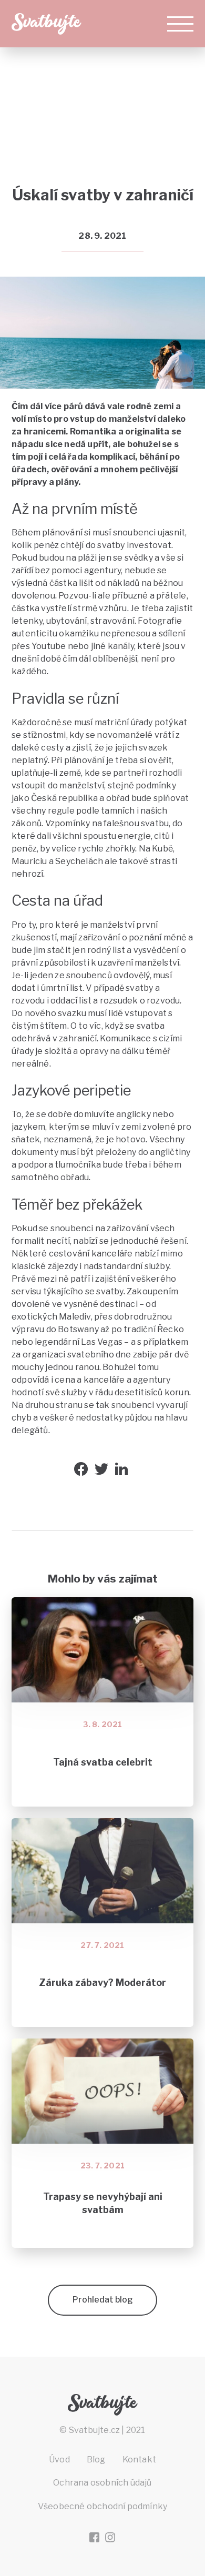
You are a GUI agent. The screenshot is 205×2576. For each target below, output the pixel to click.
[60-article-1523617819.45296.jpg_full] (180, 301)
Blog (102, 163)
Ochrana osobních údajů (102, 2483)
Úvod (59, 2460)
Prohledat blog (103, 2300)
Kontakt (139, 2460)
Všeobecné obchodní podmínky (102, 2506)
